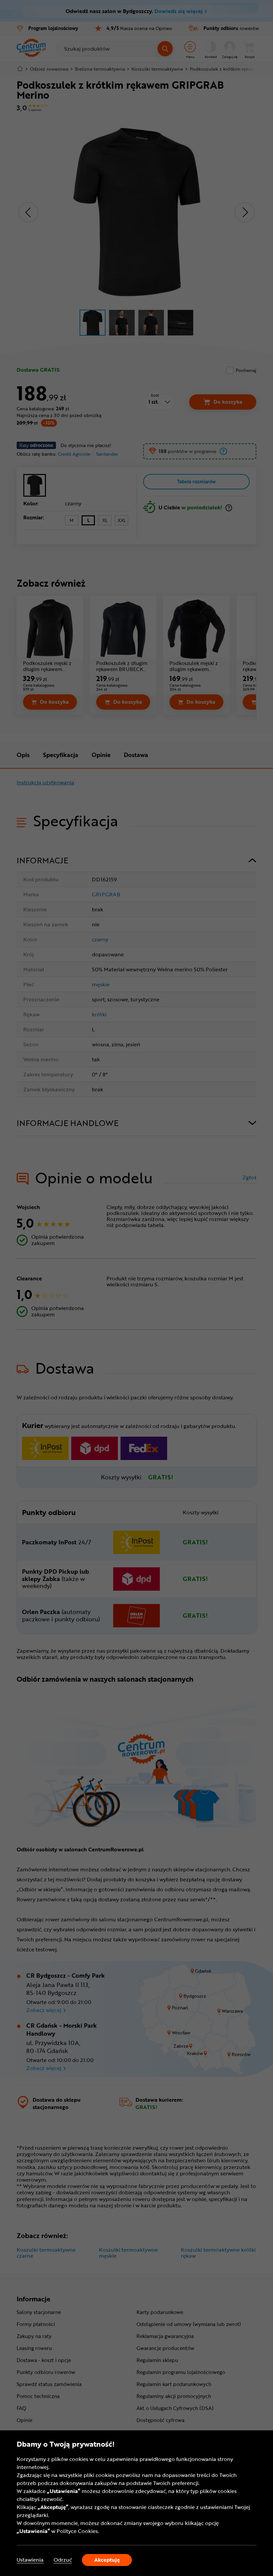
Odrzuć (63, 2560)
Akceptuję (107, 2560)
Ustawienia (30, 2560)
